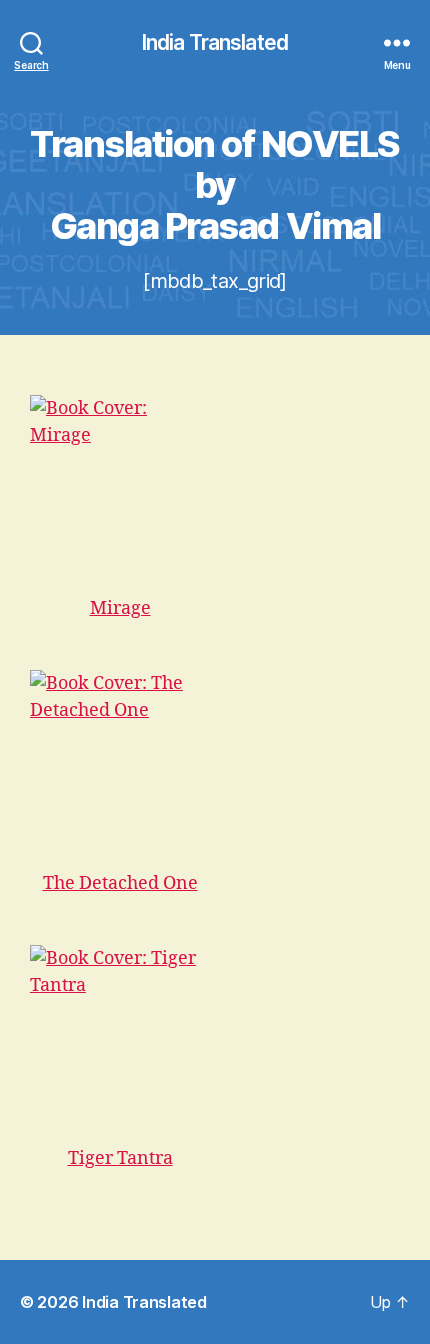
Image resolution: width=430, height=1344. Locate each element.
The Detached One (120, 883)
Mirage (120, 608)
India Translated (215, 42)
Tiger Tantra (120, 1158)
